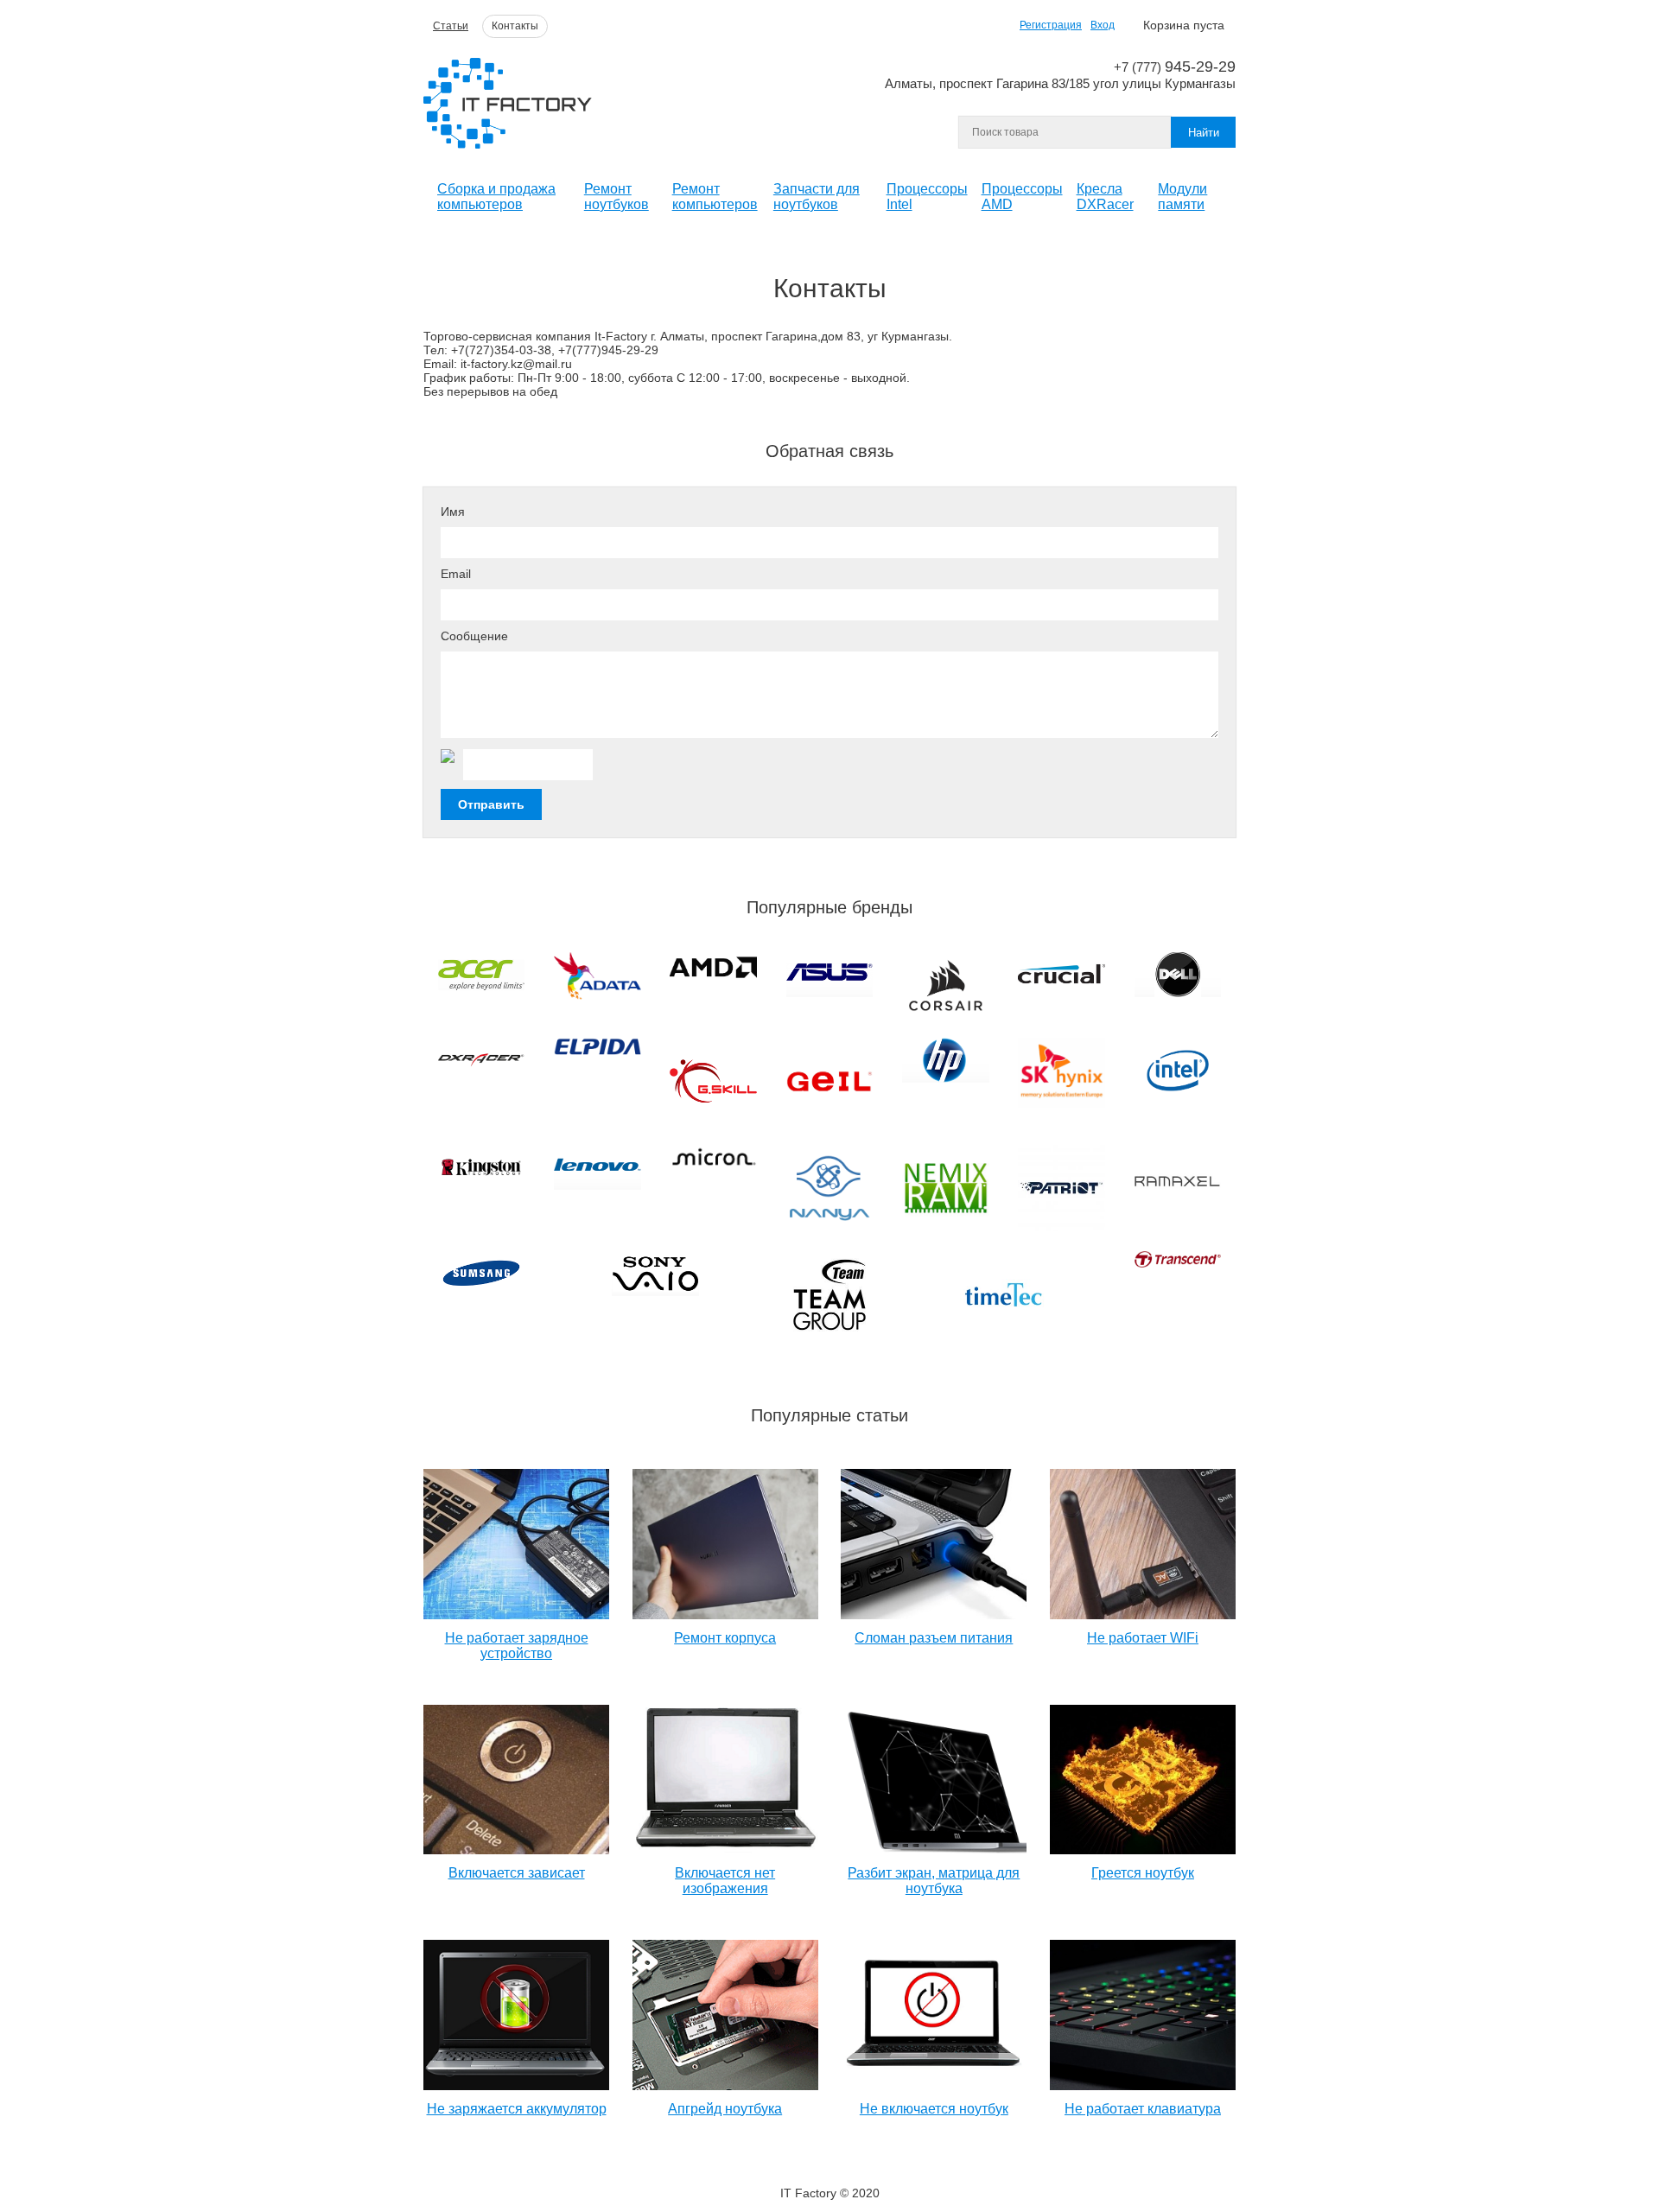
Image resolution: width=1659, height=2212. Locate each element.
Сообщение (474, 636)
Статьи (451, 26)
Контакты (515, 26)
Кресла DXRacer (1105, 197)
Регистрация (1051, 25)
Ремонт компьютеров (715, 197)
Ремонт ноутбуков (617, 197)
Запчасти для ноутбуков (817, 197)
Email (456, 574)
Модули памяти (1182, 197)
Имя (453, 512)
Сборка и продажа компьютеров (496, 197)
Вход (1103, 25)
